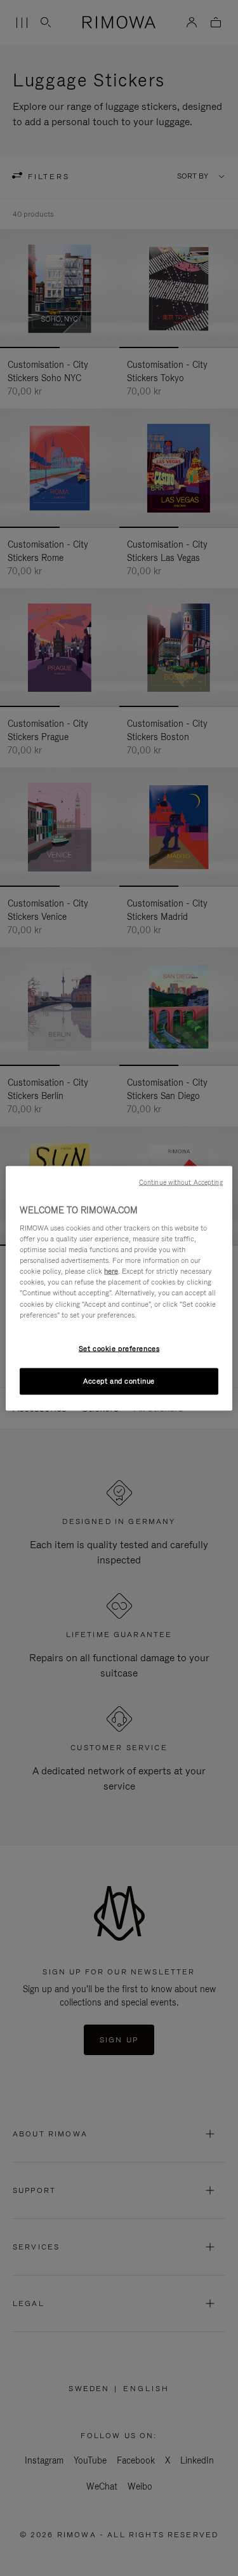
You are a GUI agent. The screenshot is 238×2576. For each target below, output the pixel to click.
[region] (119, 1288)
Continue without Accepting (181, 1182)
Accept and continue (119, 1380)
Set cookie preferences (119, 1348)
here (111, 1271)
